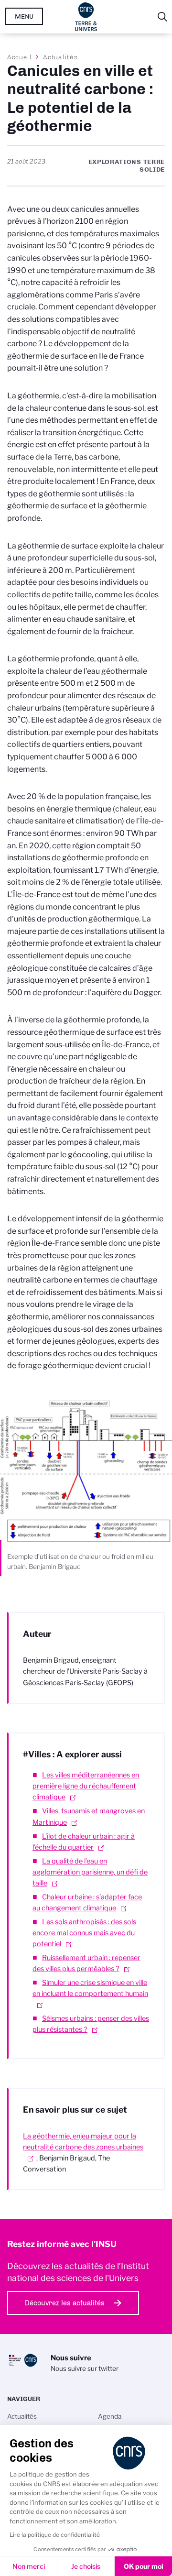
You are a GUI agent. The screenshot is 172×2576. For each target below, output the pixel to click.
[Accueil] (86, 17)
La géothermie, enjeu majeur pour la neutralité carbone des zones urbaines (83, 2142)
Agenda (110, 2416)
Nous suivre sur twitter (85, 2368)
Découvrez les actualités (65, 2303)
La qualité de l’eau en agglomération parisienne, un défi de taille (90, 1872)
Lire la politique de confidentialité (55, 2535)
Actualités (60, 57)
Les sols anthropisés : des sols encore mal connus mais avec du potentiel (84, 1933)
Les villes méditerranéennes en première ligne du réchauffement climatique (86, 1786)
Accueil (20, 57)
